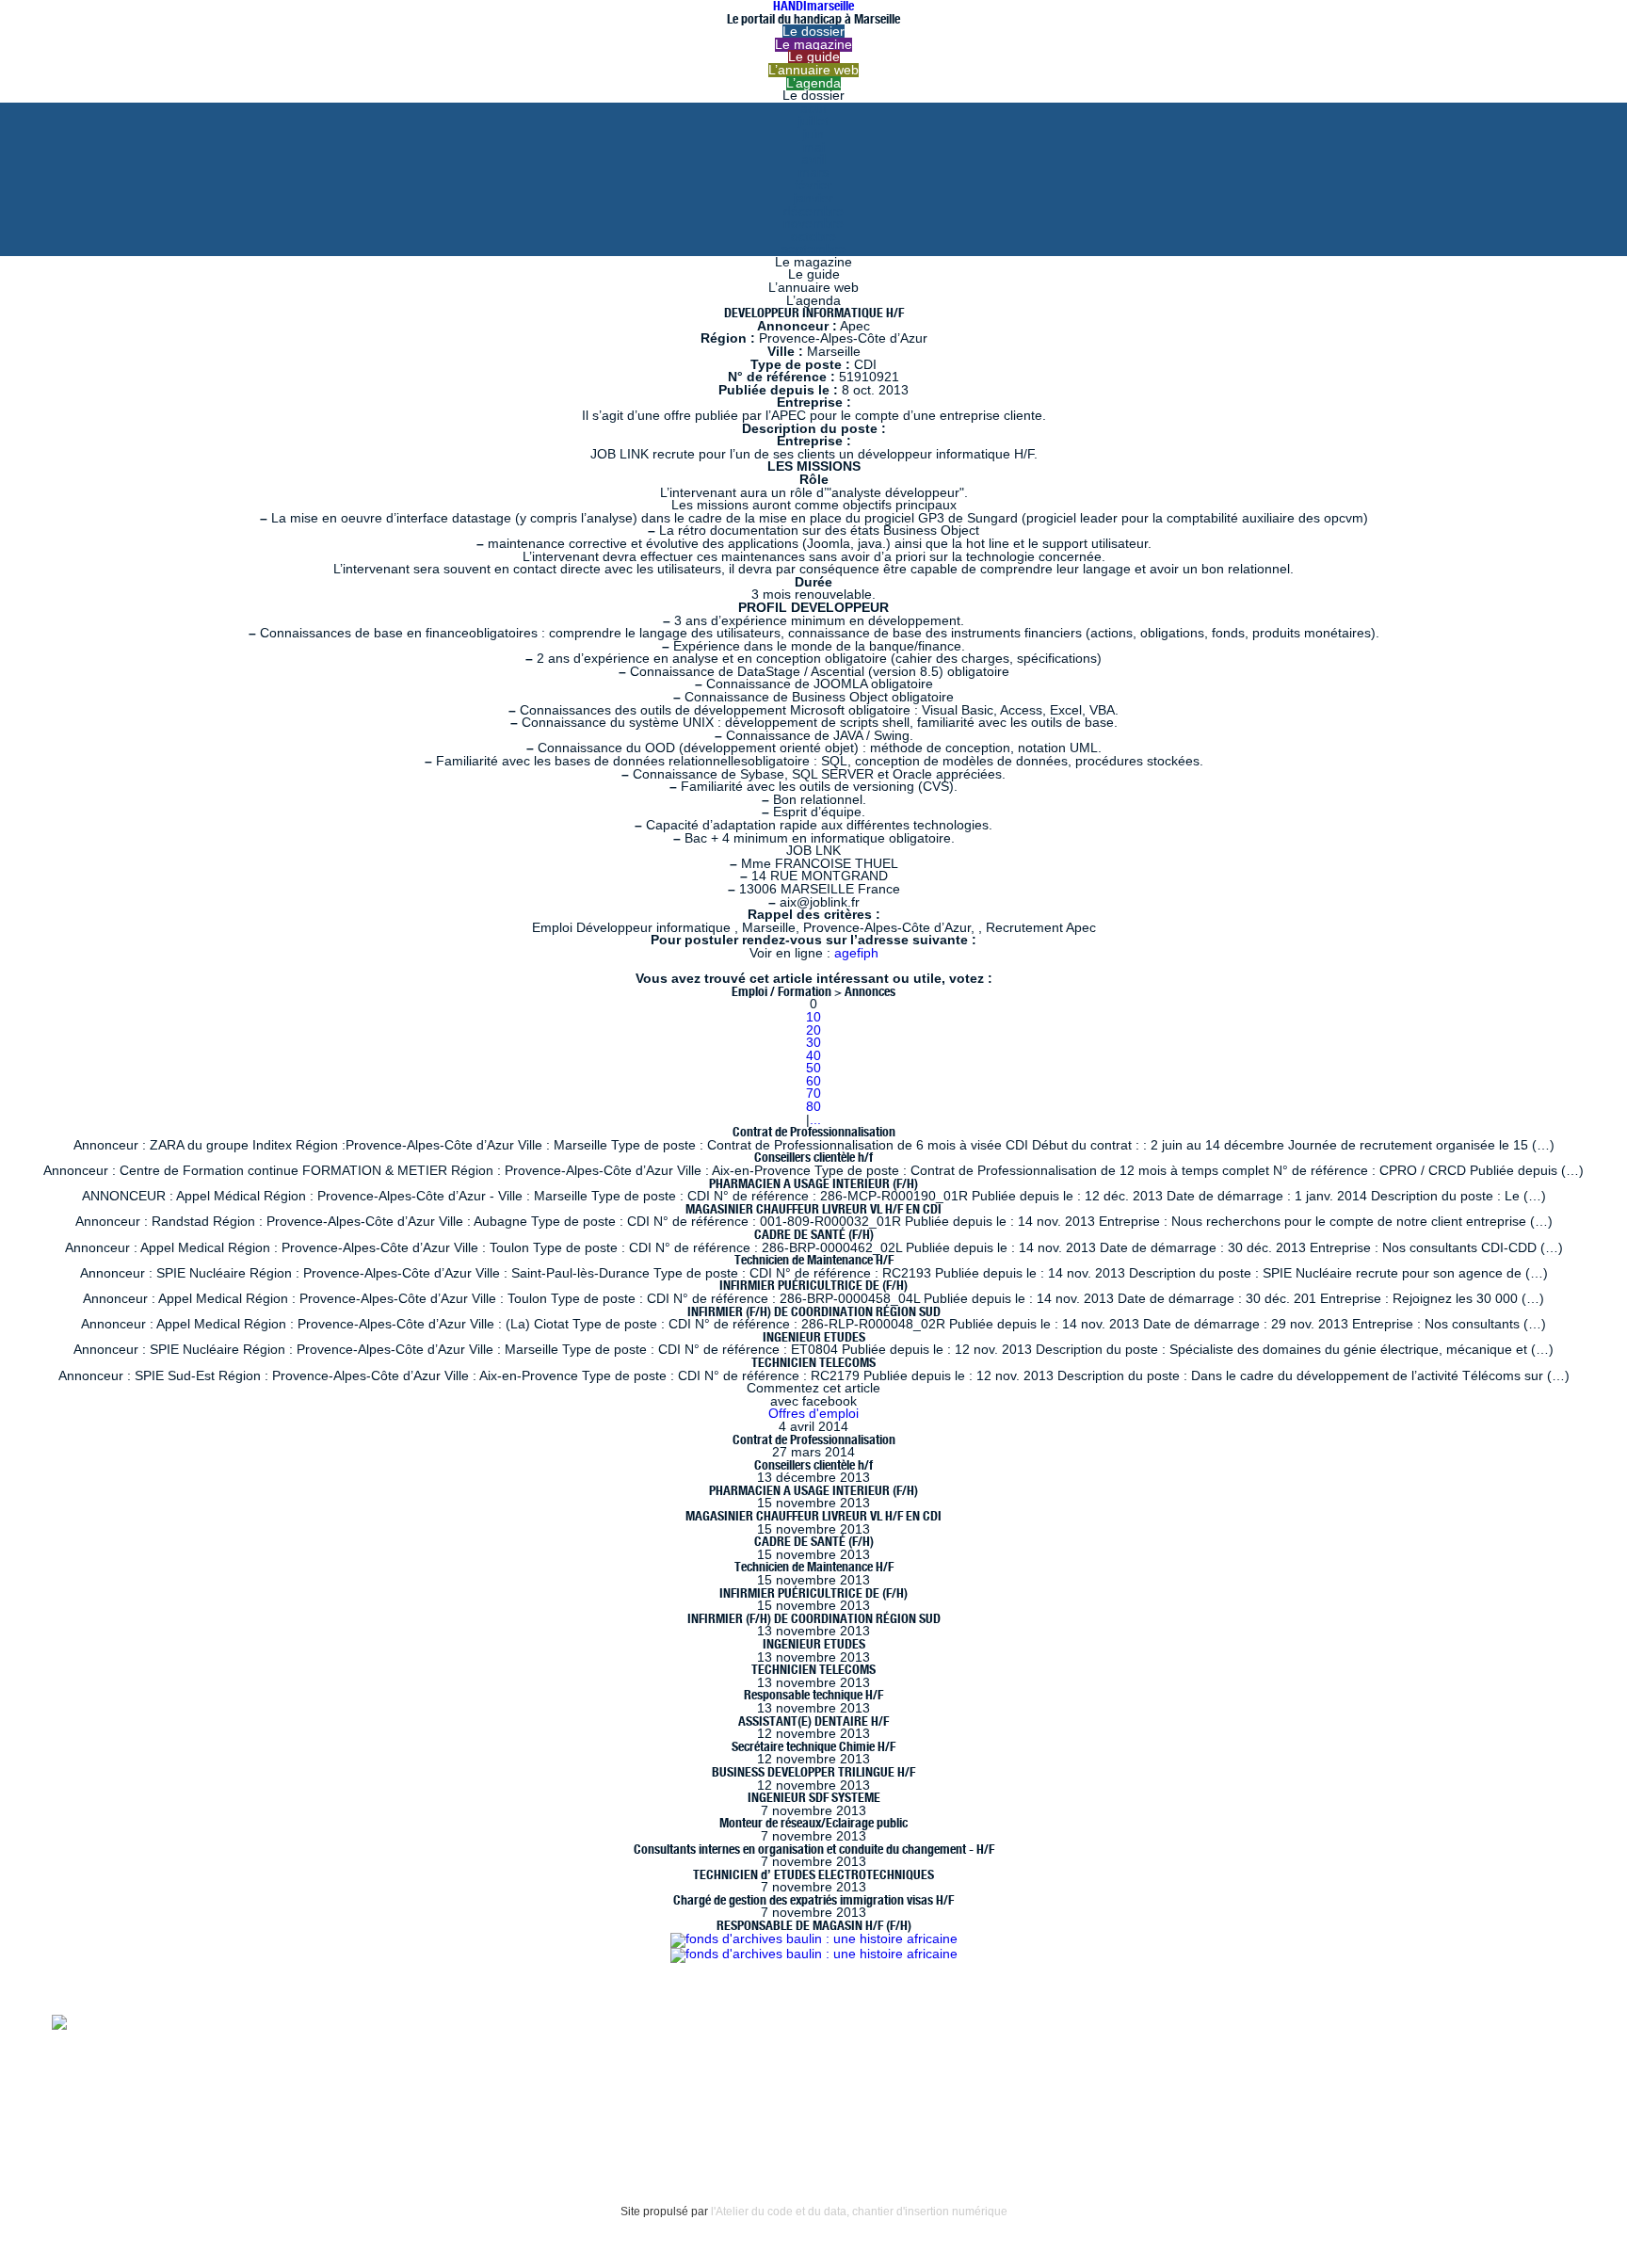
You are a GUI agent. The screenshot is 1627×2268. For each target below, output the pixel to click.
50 (813, 1068)
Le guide (814, 57)
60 (813, 1081)
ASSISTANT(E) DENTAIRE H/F (813, 1721)
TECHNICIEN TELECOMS (813, 1362)
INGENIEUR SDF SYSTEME (814, 1797)
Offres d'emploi (813, 1414)
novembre (813, 224)
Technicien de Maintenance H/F (814, 1260)
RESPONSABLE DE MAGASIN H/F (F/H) (814, 1925)
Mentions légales (104, 2087)
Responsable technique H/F (813, 1695)
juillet (813, 121)
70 (813, 1094)
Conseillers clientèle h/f (813, 1157)
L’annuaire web (813, 70)
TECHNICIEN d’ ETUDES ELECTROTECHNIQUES (813, 1874)
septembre (813, 249)
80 (813, 1107)
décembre (813, 211)
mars (813, 173)
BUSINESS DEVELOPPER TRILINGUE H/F (813, 1772)
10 (813, 1017)
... (815, 1120)
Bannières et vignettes (245, 2087)
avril (813, 160)
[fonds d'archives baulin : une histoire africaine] (814, 1939)
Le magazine (813, 45)
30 (813, 1043)
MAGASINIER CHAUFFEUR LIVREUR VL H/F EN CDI (813, 1209)
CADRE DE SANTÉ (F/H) (814, 1234)
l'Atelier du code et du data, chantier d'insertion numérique (859, 2212)
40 (813, 1056)
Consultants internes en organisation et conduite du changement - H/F (814, 1849)
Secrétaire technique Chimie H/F (813, 1746)
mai (814, 147)
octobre (813, 237)
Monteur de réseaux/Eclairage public (813, 1823)
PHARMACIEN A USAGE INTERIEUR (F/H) (813, 1183)
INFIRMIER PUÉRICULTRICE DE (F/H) (813, 1285)
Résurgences (798, 2021)
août (813, 109)
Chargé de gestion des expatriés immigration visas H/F (813, 1900)
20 (813, 1030)
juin (813, 134)
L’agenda (813, 83)
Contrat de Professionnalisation (814, 1132)
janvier (813, 198)
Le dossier (813, 32)
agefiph (856, 953)
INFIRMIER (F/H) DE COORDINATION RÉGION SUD (814, 1311)
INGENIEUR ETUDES (814, 1337)
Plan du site (87, 2125)
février (813, 185)
